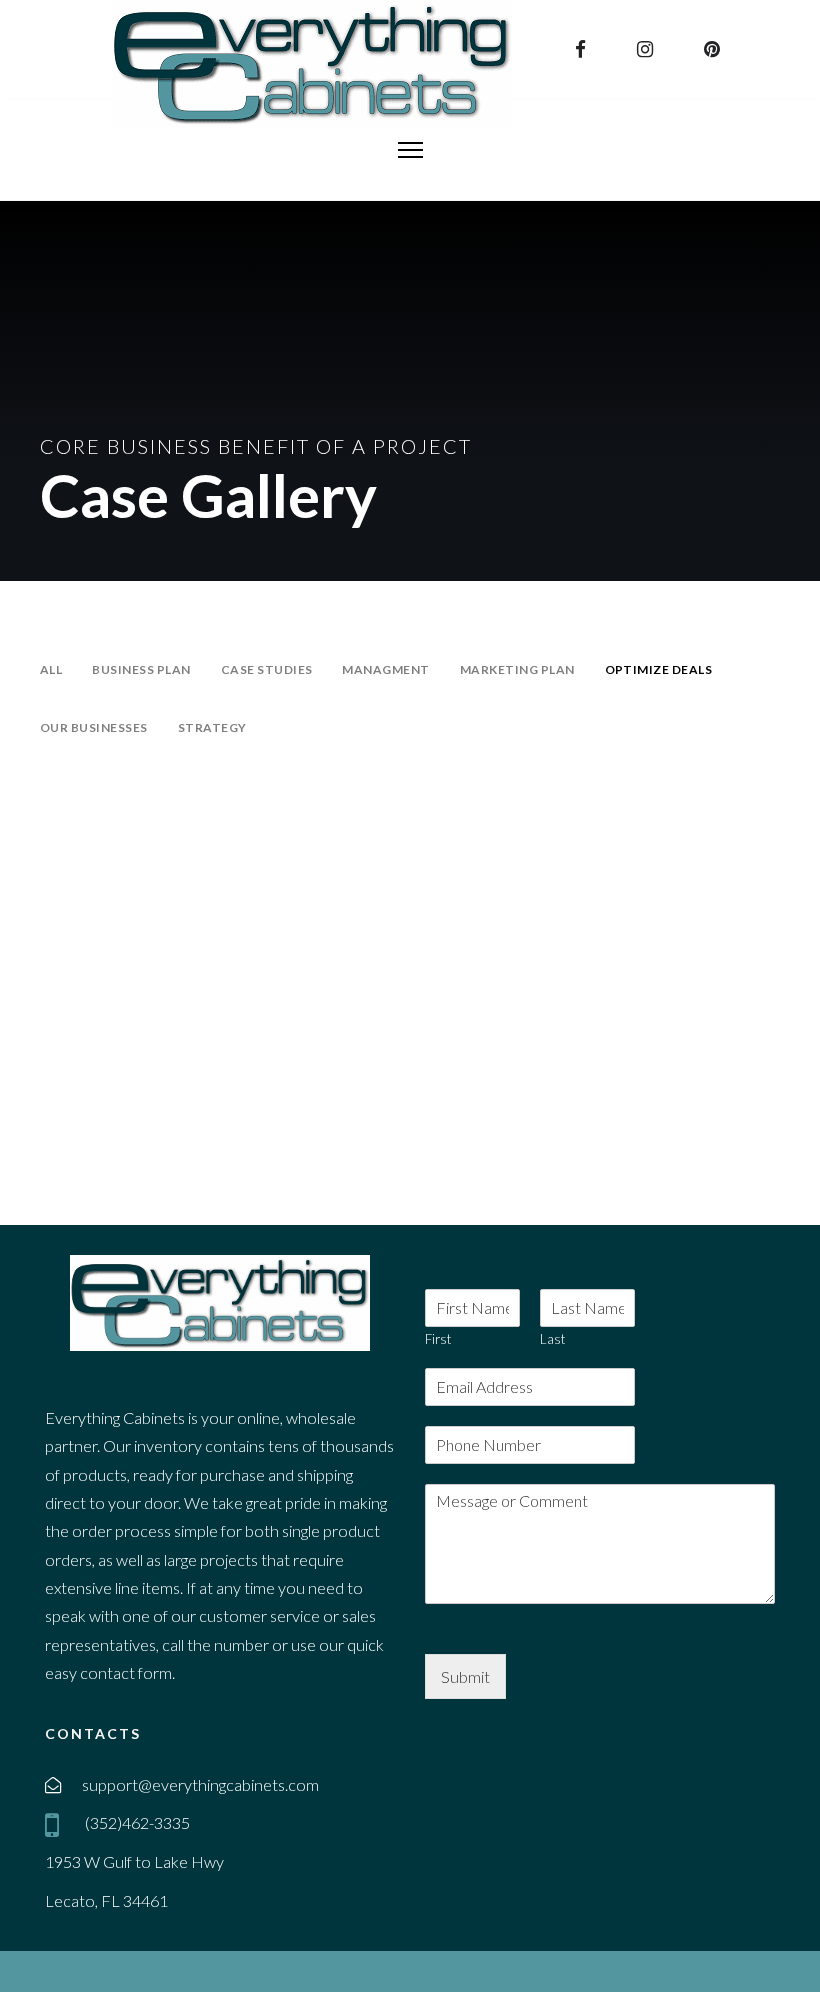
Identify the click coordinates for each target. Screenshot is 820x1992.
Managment (385, 669)
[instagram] (647, 49)
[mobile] (56, 1825)
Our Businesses (94, 727)
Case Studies (267, 669)
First (438, 1339)
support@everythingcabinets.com (200, 1784)
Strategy (212, 727)
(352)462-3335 (136, 1822)
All (51, 669)
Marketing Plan (517, 669)
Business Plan (141, 669)
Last (552, 1339)
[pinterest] (714, 49)
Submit (465, 1676)
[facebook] (583, 49)
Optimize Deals (659, 669)
